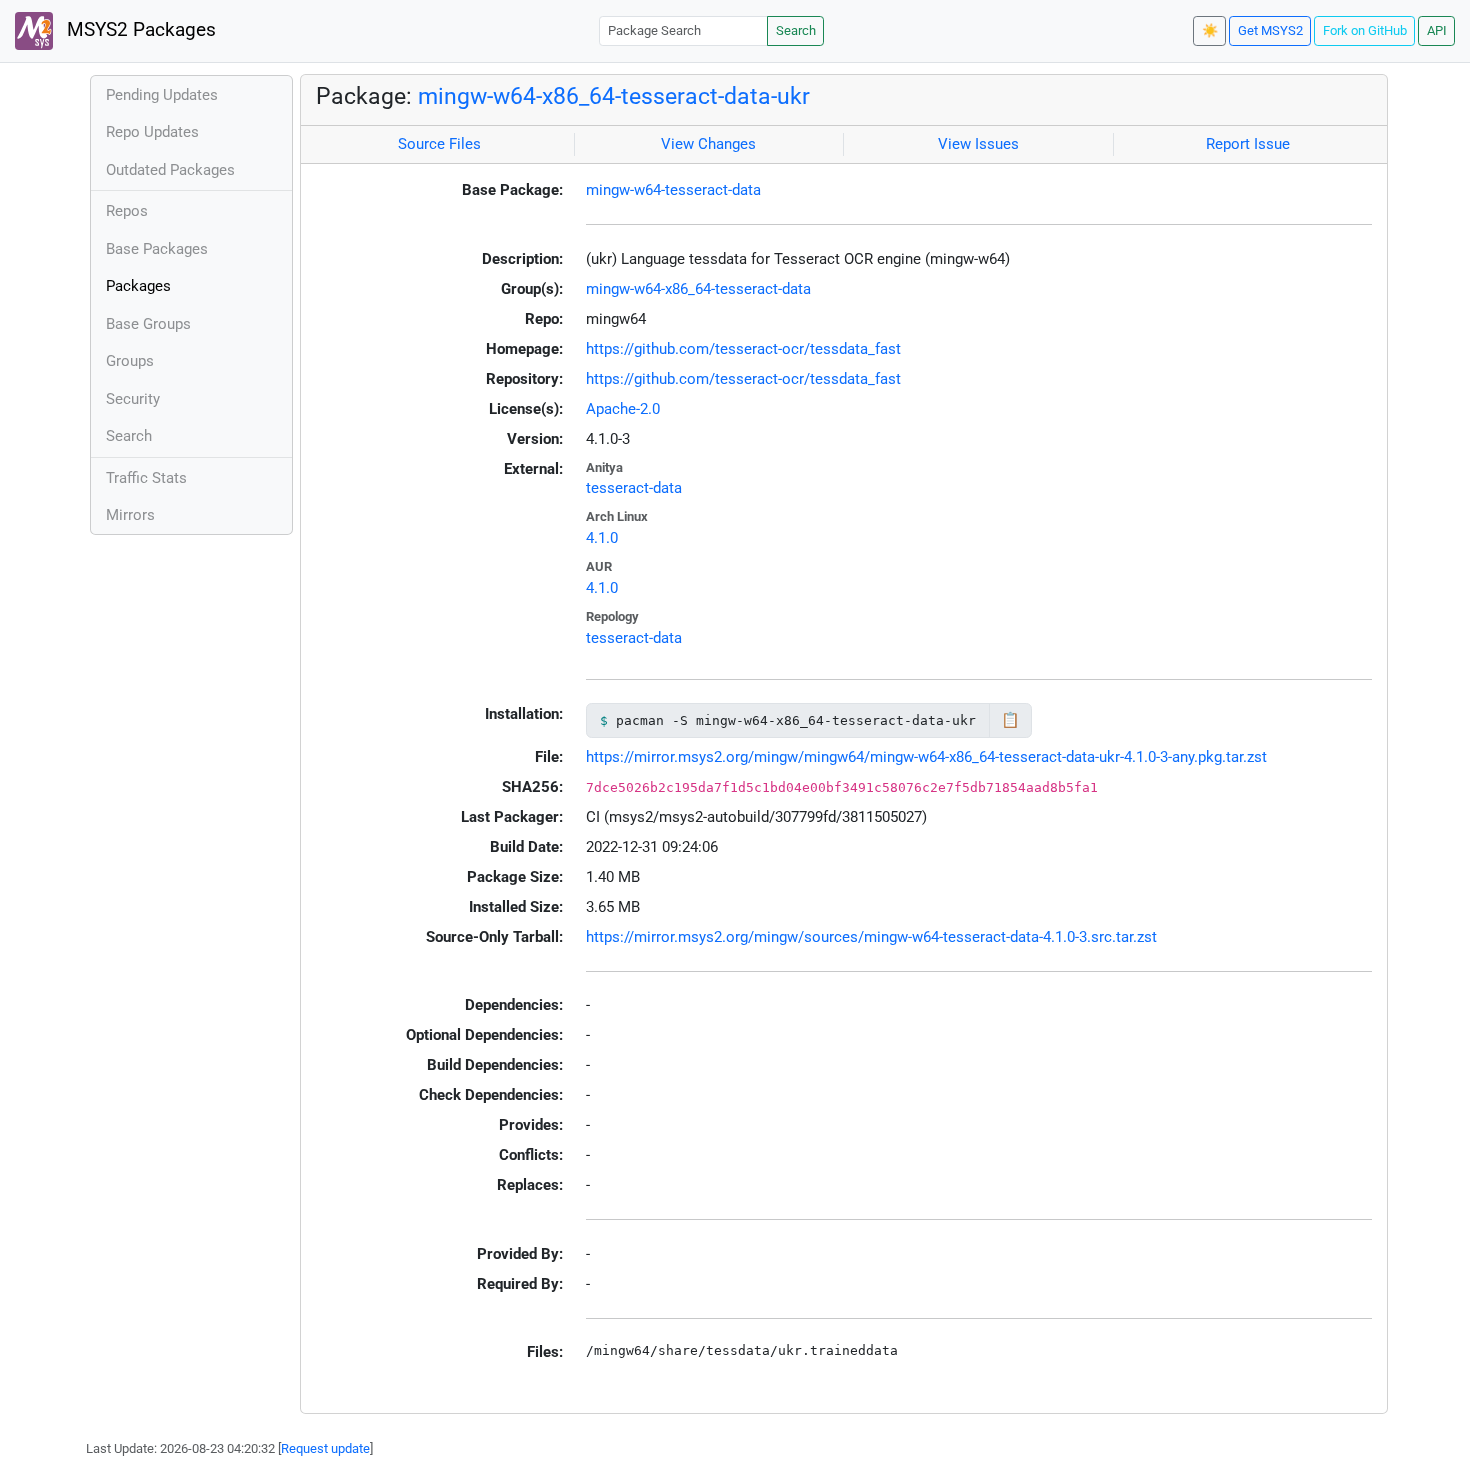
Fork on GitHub (1365, 30)
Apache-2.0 (623, 409)
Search (796, 30)
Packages (138, 286)
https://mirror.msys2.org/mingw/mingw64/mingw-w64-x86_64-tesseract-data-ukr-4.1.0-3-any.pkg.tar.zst (926, 757)
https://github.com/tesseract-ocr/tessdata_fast (743, 349)
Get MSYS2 (1270, 30)
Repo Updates (152, 132)
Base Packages (157, 249)
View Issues (978, 144)
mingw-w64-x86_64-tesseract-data (698, 289)
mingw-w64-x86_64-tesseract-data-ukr (614, 96)
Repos (127, 211)
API (1437, 30)
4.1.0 (602, 538)
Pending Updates (162, 95)
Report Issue (1248, 144)
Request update (325, 1448)
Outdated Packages (170, 170)
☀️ (1210, 30)
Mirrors (130, 515)
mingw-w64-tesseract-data (673, 190)
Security (133, 399)
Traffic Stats (146, 478)
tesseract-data (634, 488)
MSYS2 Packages (139, 30)
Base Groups (148, 324)
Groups (130, 361)
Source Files (439, 144)
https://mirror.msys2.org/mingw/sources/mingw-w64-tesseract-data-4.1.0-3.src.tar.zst (871, 937)
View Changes (708, 144)
